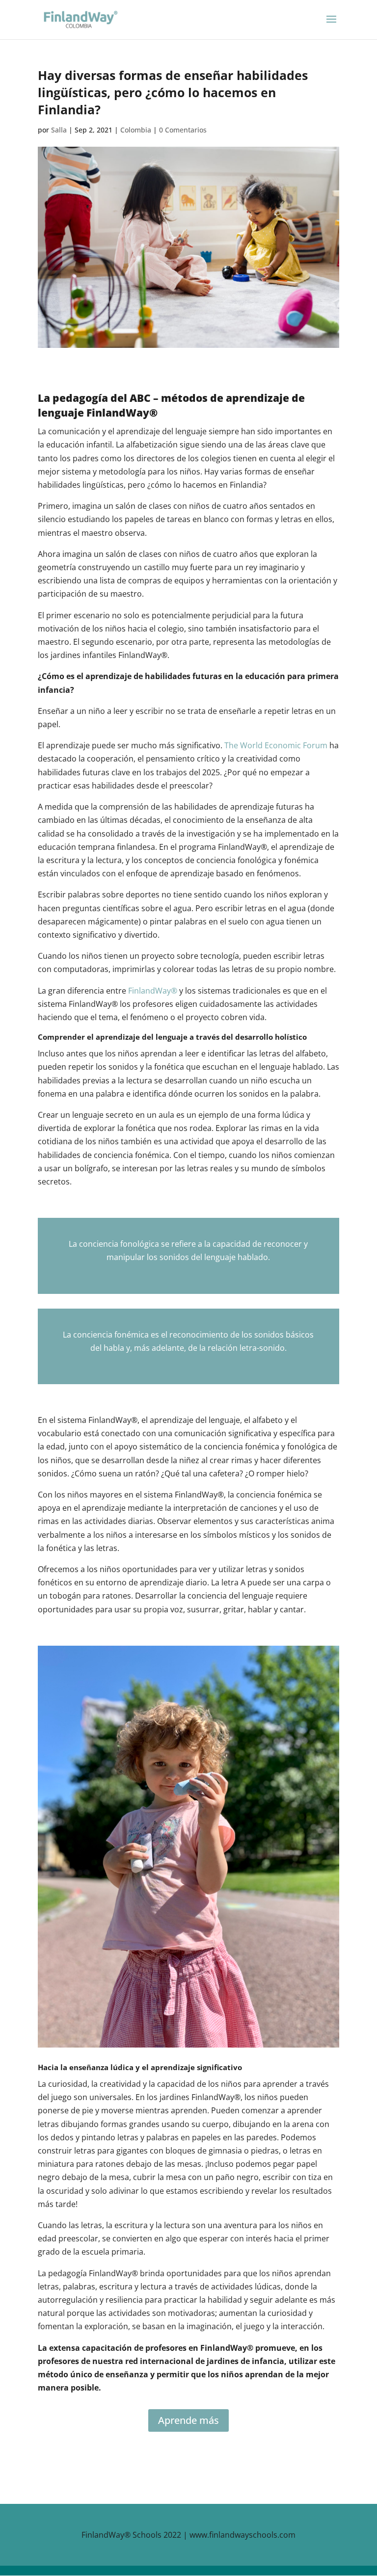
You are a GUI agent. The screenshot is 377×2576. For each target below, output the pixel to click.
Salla (59, 130)
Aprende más (188, 2420)
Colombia (136, 130)
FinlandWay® (153, 991)
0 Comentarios (183, 130)
